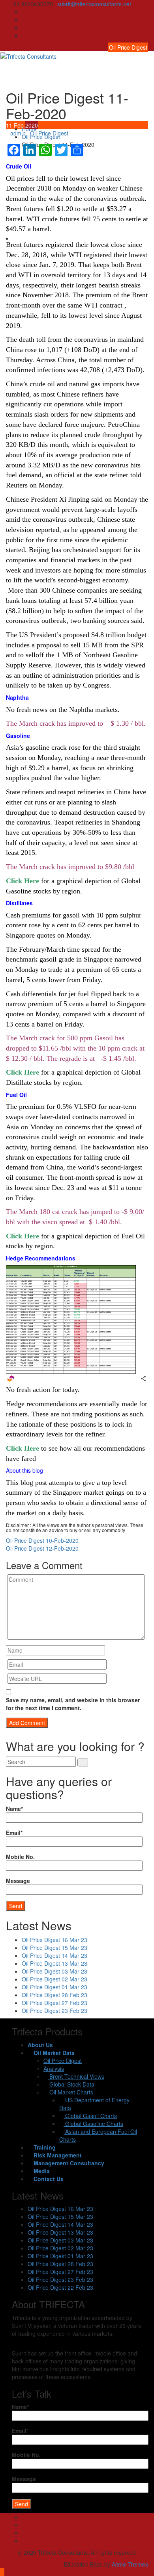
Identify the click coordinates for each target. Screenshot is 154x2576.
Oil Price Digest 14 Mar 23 (54, 1955)
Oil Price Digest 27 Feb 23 (54, 2003)
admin (18, 133)
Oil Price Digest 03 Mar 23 (54, 1971)
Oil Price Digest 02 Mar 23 (54, 1979)
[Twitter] (146, 20)
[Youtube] (146, 28)
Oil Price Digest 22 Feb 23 (60, 2287)
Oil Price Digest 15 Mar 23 (54, 1948)
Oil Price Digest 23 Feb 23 (54, 2011)
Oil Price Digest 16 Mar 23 (54, 1940)
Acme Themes (130, 2564)
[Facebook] (146, 12)
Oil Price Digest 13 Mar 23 (54, 1963)
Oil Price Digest (128, 47)
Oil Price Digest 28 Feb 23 (54, 1995)
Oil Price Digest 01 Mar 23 (54, 1987)
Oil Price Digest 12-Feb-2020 (42, 1548)
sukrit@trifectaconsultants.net (94, 4)
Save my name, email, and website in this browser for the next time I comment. (73, 1704)
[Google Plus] (146, 35)
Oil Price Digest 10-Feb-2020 (42, 1540)
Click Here (23, 881)
